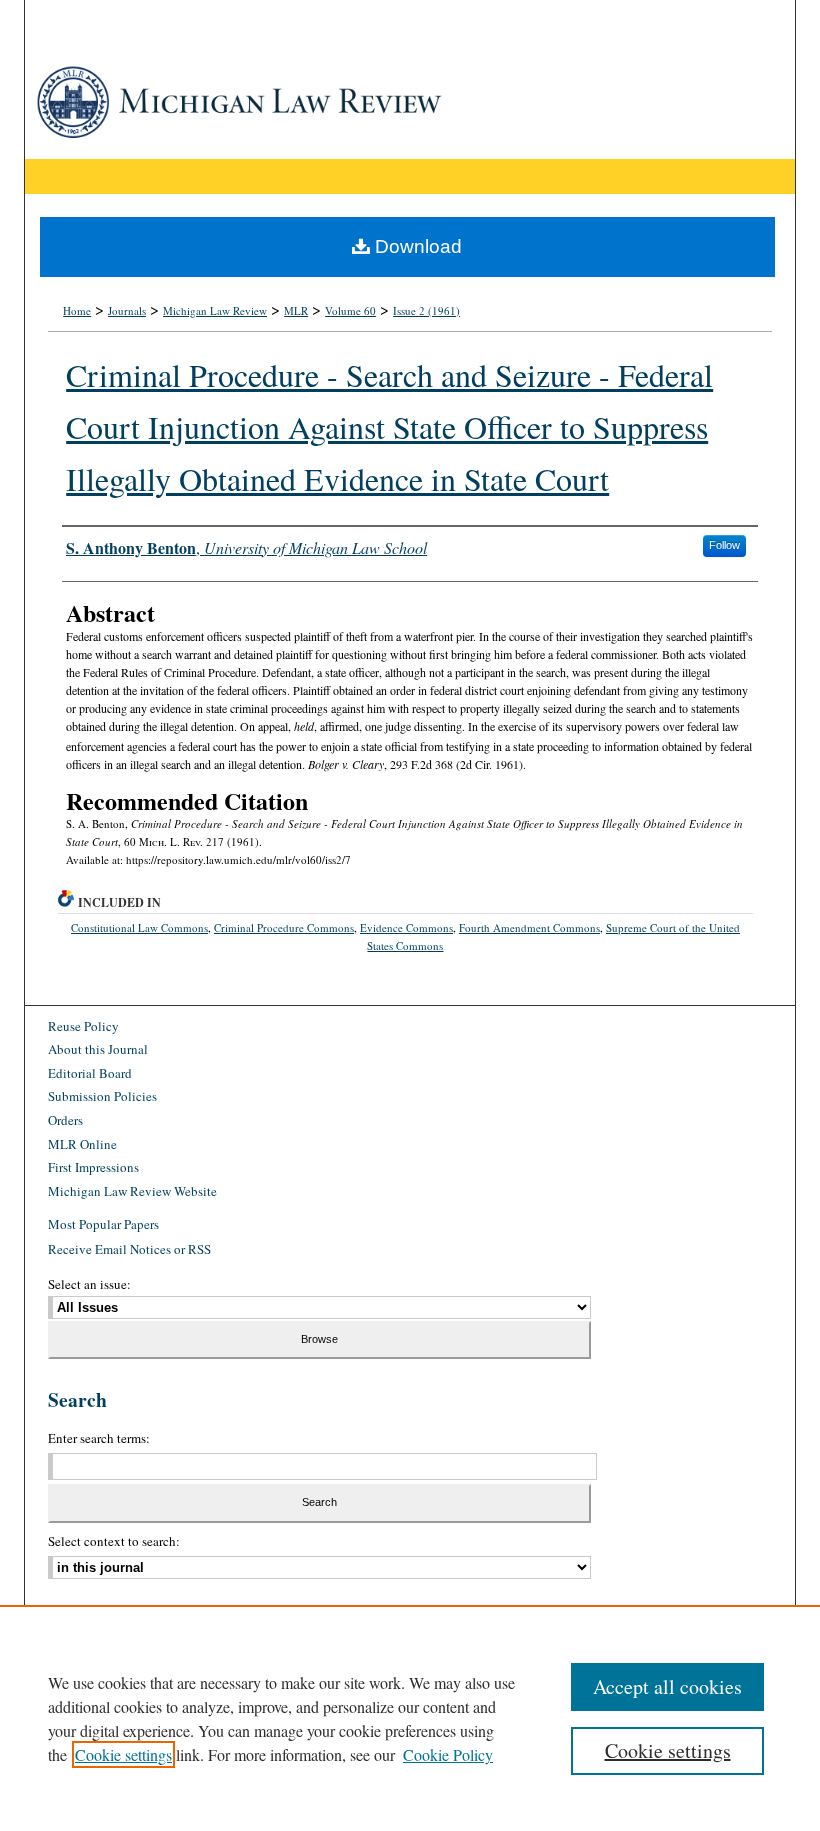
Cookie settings (123, 1754)
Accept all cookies (667, 1686)
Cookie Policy (448, 1754)
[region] (410, 1718)
